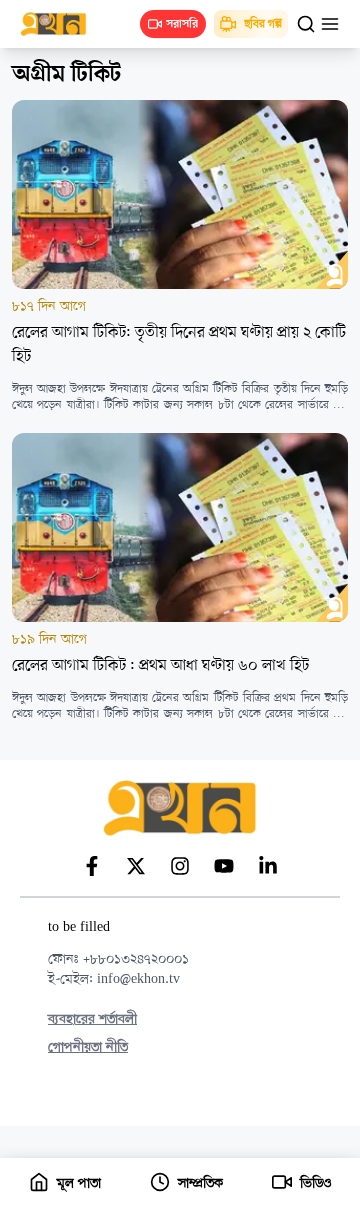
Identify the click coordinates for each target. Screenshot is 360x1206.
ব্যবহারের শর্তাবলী (92, 1019)
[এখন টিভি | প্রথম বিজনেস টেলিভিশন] (63, 24)
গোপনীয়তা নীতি (88, 1047)
